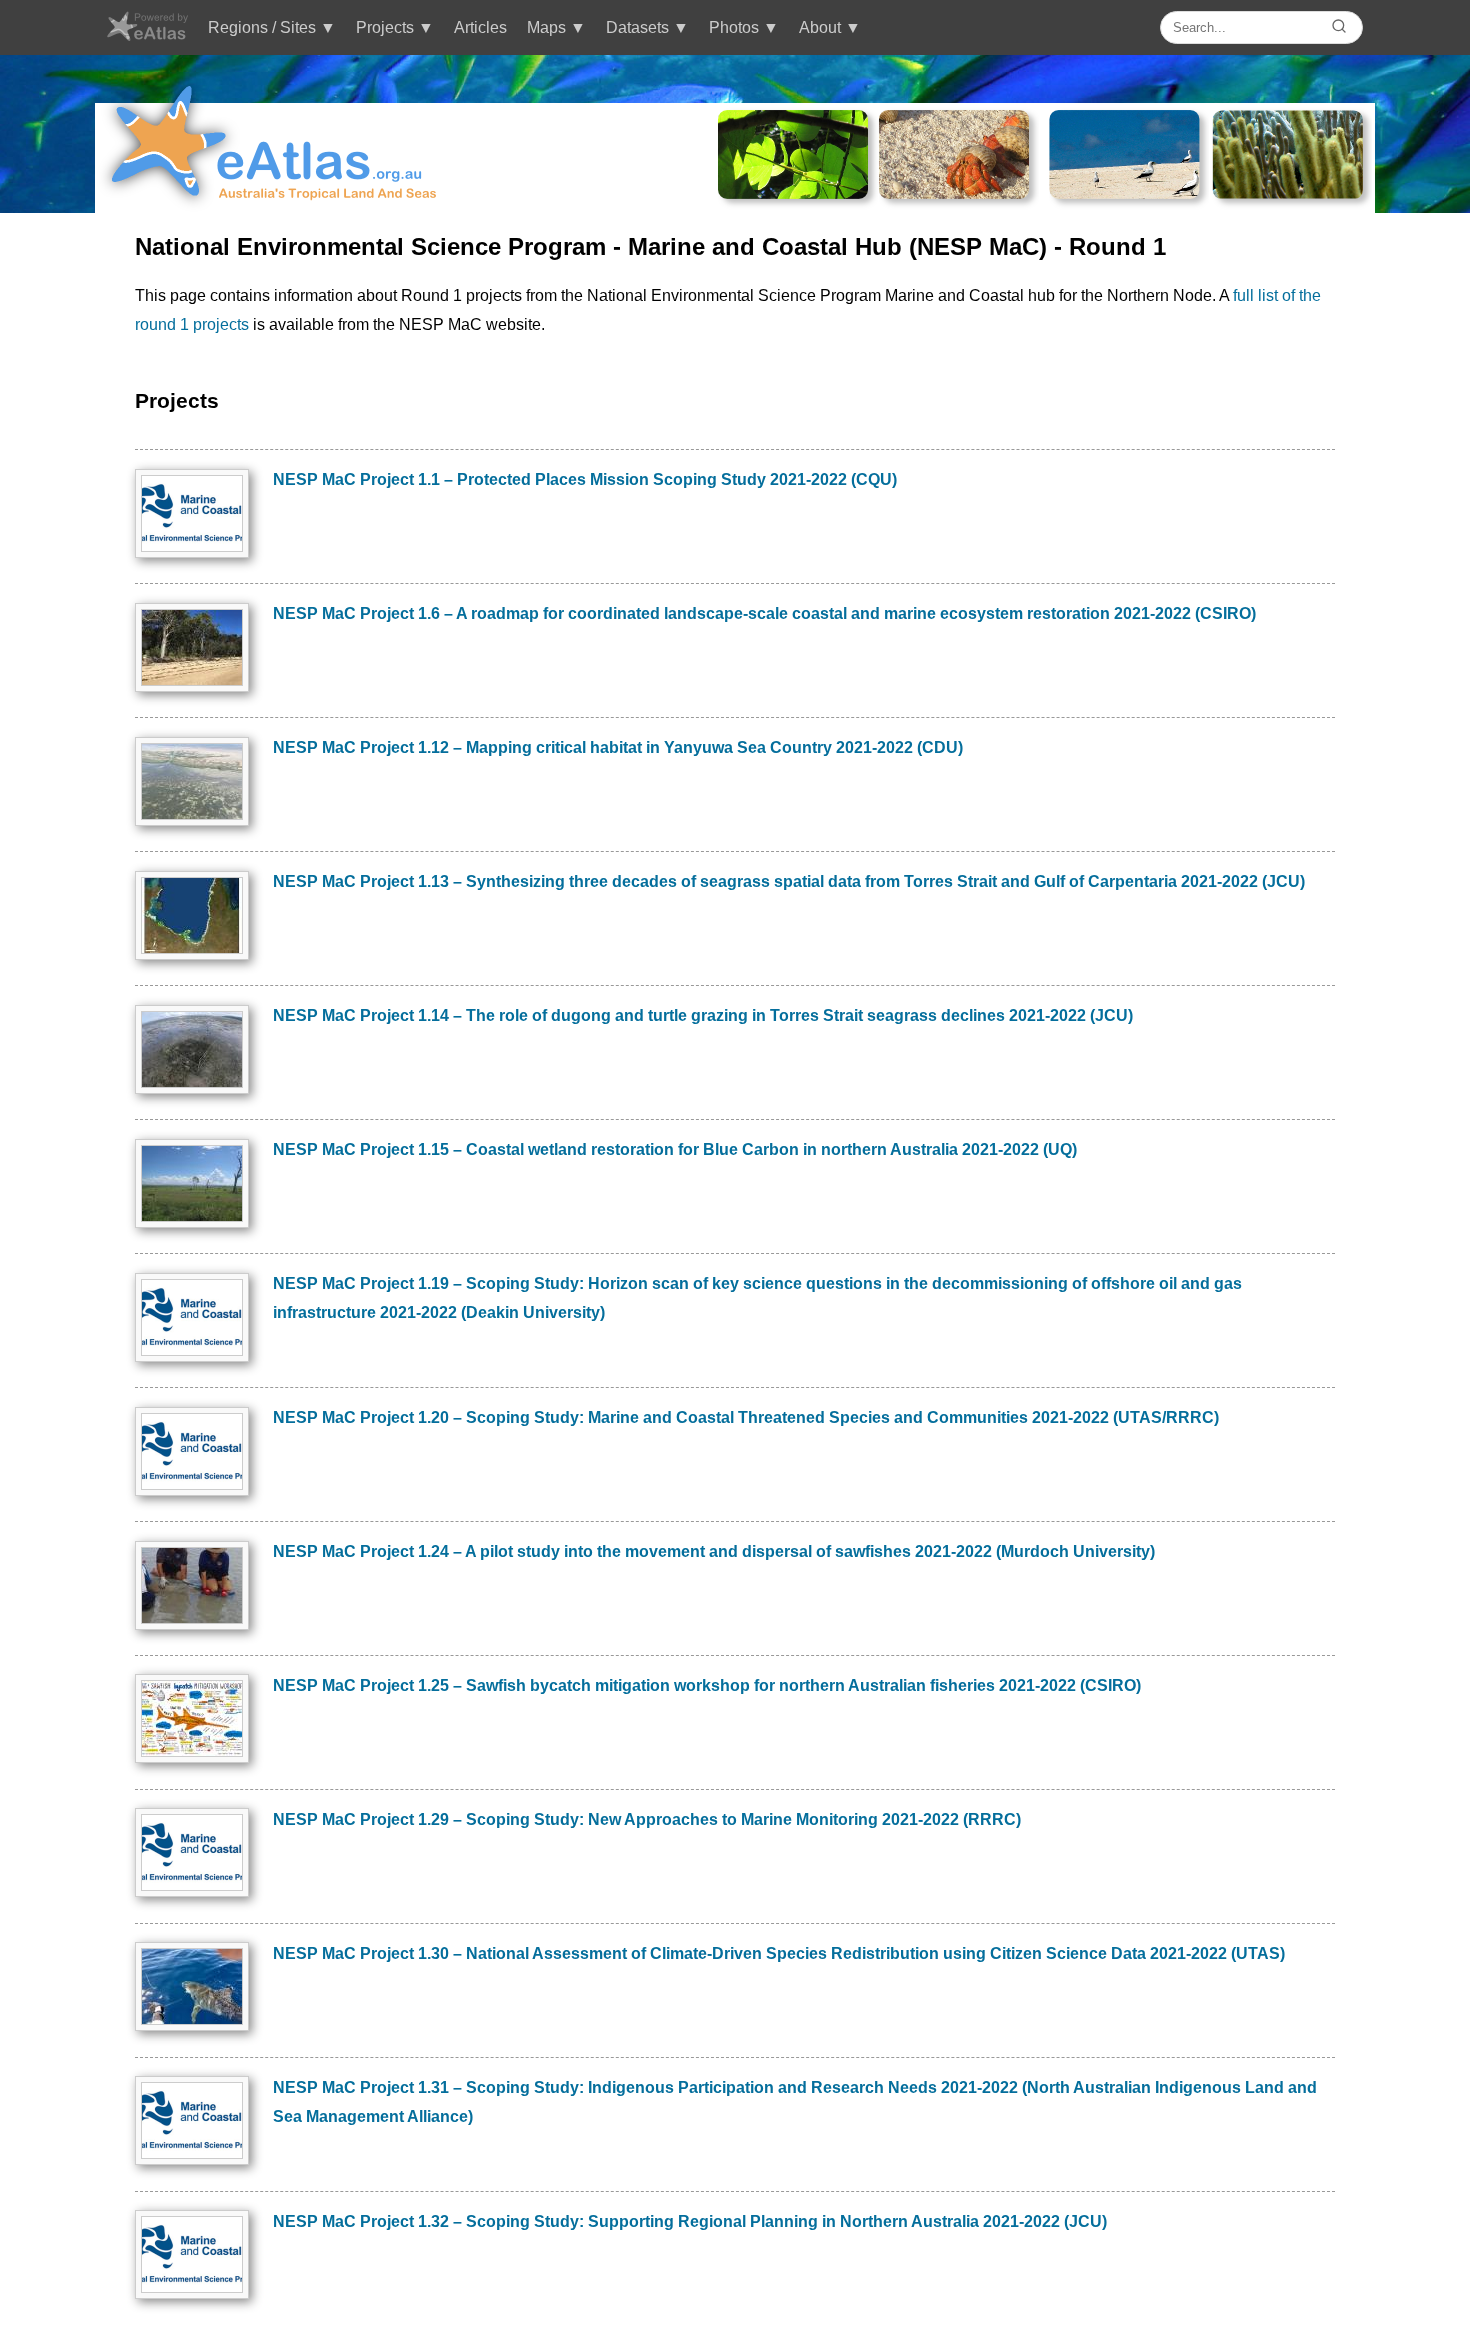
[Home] (146, 35)
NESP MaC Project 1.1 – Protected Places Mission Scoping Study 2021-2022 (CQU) (585, 479)
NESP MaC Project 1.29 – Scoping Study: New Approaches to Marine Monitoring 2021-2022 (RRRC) (647, 1819)
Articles (480, 27)
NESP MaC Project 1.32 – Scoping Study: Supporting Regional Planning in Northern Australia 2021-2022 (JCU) (690, 2221)
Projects (385, 27)
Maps (546, 27)
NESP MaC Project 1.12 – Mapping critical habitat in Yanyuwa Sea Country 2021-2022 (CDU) (618, 747)
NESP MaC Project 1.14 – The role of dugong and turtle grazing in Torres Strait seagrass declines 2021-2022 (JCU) (703, 1015)
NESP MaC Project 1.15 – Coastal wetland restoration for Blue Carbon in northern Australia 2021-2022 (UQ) (675, 1149)
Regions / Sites (262, 27)
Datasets (637, 27)
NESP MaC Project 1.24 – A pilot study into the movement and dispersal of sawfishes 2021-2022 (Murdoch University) (714, 1551)
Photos (734, 27)
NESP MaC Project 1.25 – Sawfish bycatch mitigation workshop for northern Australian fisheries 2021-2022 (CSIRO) (707, 1685)
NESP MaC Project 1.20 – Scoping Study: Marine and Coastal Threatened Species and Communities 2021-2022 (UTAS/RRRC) (746, 1417)
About (820, 27)
